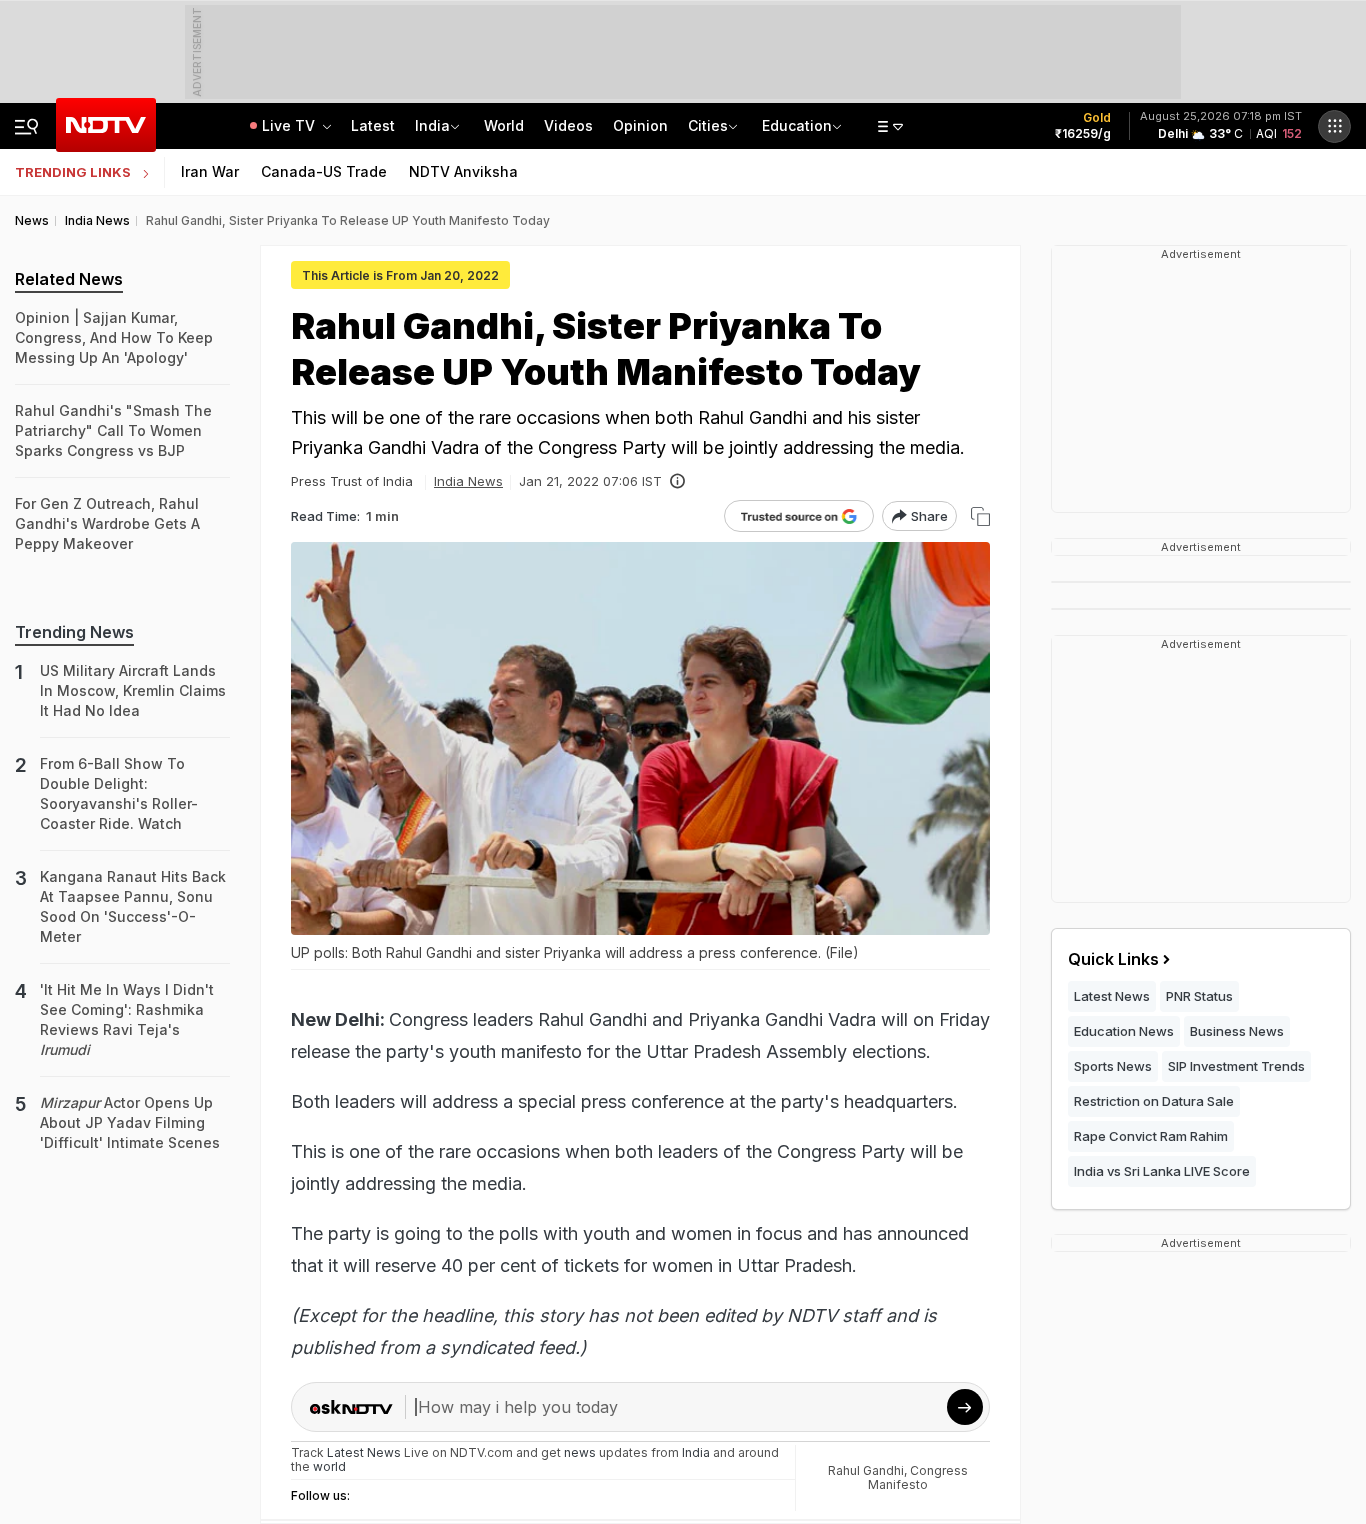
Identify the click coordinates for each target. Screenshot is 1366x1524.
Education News (1124, 1031)
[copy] (980, 516)
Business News (1237, 1031)
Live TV (290, 125)
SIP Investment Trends (1236, 1066)
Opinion (640, 125)
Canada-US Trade (324, 171)
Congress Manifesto (918, 1477)
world (329, 1466)
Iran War (210, 171)
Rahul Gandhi (866, 1470)
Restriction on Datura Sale (1154, 1101)
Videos (568, 125)
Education (797, 125)
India (432, 125)
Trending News (74, 632)
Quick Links (1113, 959)
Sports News (1113, 1066)
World (504, 125)
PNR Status (1199, 996)
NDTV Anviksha (463, 171)
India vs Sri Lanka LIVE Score (1162, 1171)
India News (468, 481)
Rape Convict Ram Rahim (1151, 1136)
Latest (373, 125)
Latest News (1112, 996)
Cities (708, 125)
